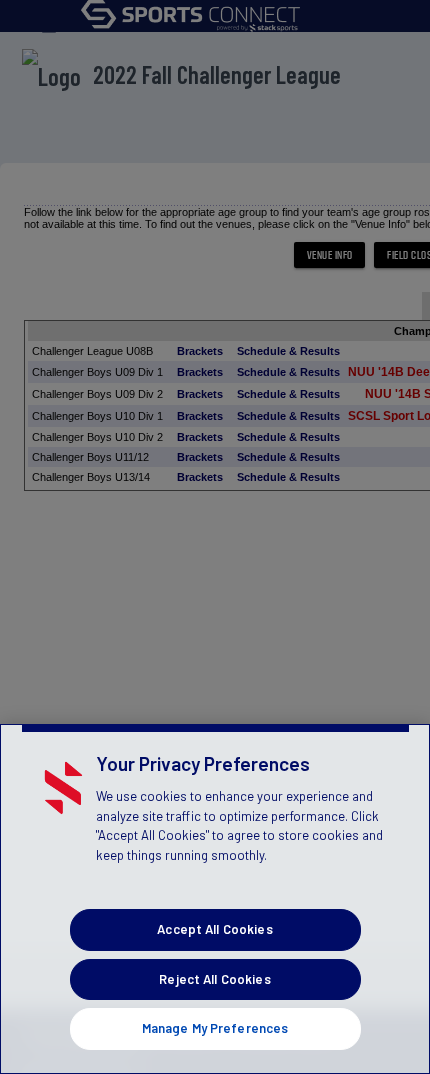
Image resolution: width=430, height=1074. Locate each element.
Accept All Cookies (214, 929)
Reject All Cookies (214, 979)
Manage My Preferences (215, 1028)
